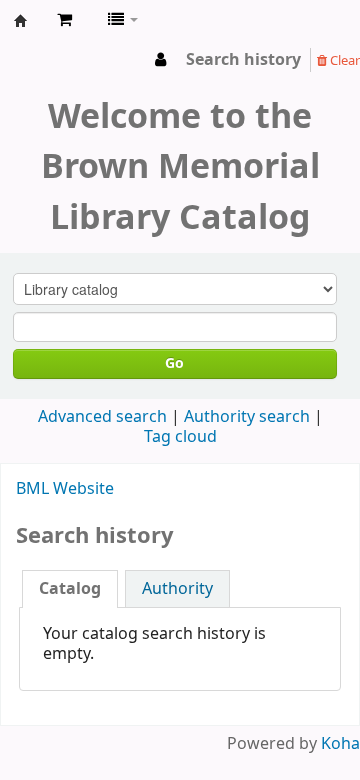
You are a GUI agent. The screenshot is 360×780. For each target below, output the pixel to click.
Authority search (247, 417)
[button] (64, 20)
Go (174, 363)
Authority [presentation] (177, 589)
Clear (343, 60)
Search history (243, 60)
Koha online (21, 21)
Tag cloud (180, 437)
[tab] (70, 589)
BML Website (65, 489)
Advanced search (102, 417)
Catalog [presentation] (70, 589)
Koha (340, 744)
